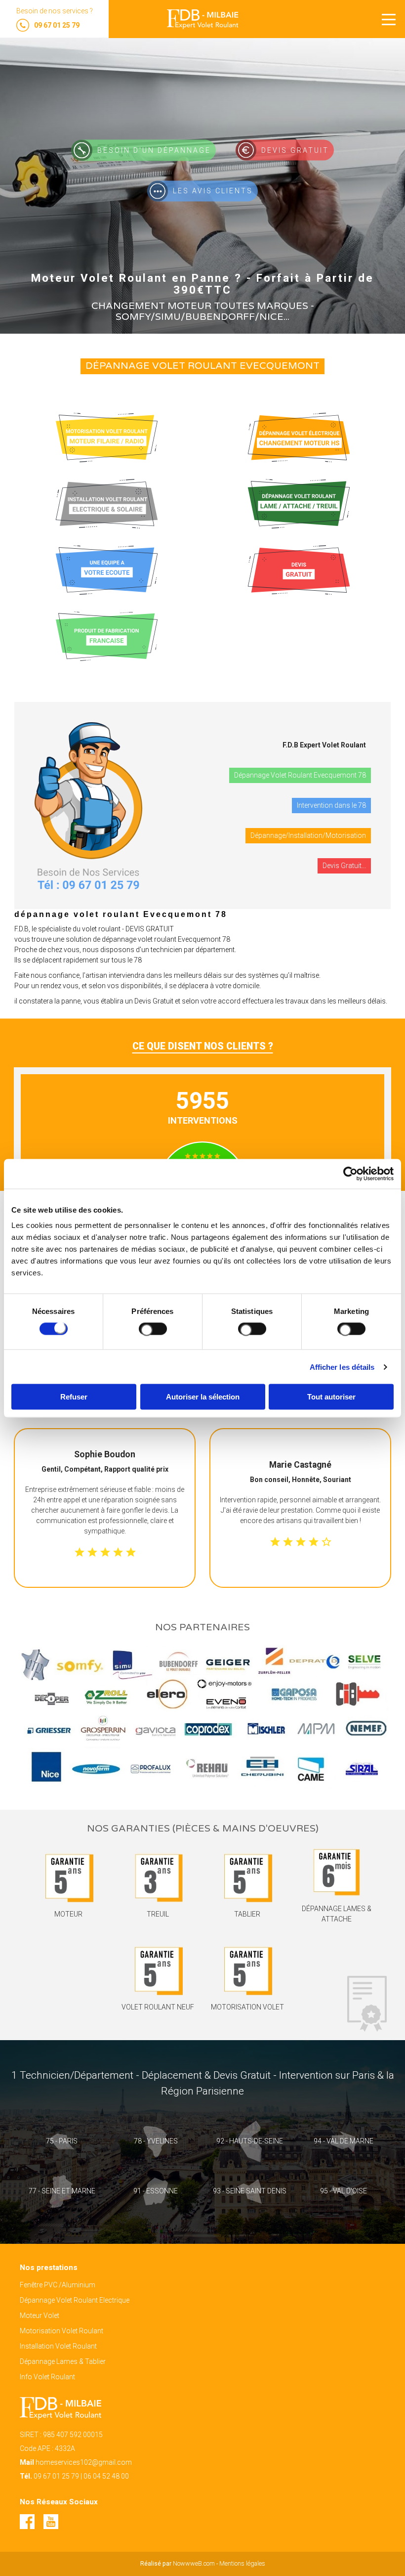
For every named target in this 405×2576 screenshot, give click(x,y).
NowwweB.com (194, 2563)
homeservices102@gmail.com (84, 2462)
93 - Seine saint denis (250, 2191)
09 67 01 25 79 (56, 2476)
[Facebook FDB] (32, 2527)
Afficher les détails (342, 1367)
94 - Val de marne (344, 2141)
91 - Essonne (156, 2191)
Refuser (74, 1397)
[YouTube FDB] (55, 2527)
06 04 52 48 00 (106, 2476)
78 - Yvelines (156, 2141)
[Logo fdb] (203, 19)
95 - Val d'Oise (344, 2191)
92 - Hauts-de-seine (250, 2141)
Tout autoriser (331, 1397)
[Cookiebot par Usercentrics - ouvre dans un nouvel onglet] (350, 1174)
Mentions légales (242, 2563)
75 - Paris (62, 2141)
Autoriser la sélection (203, 1397)
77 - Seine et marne (62, 2191)
